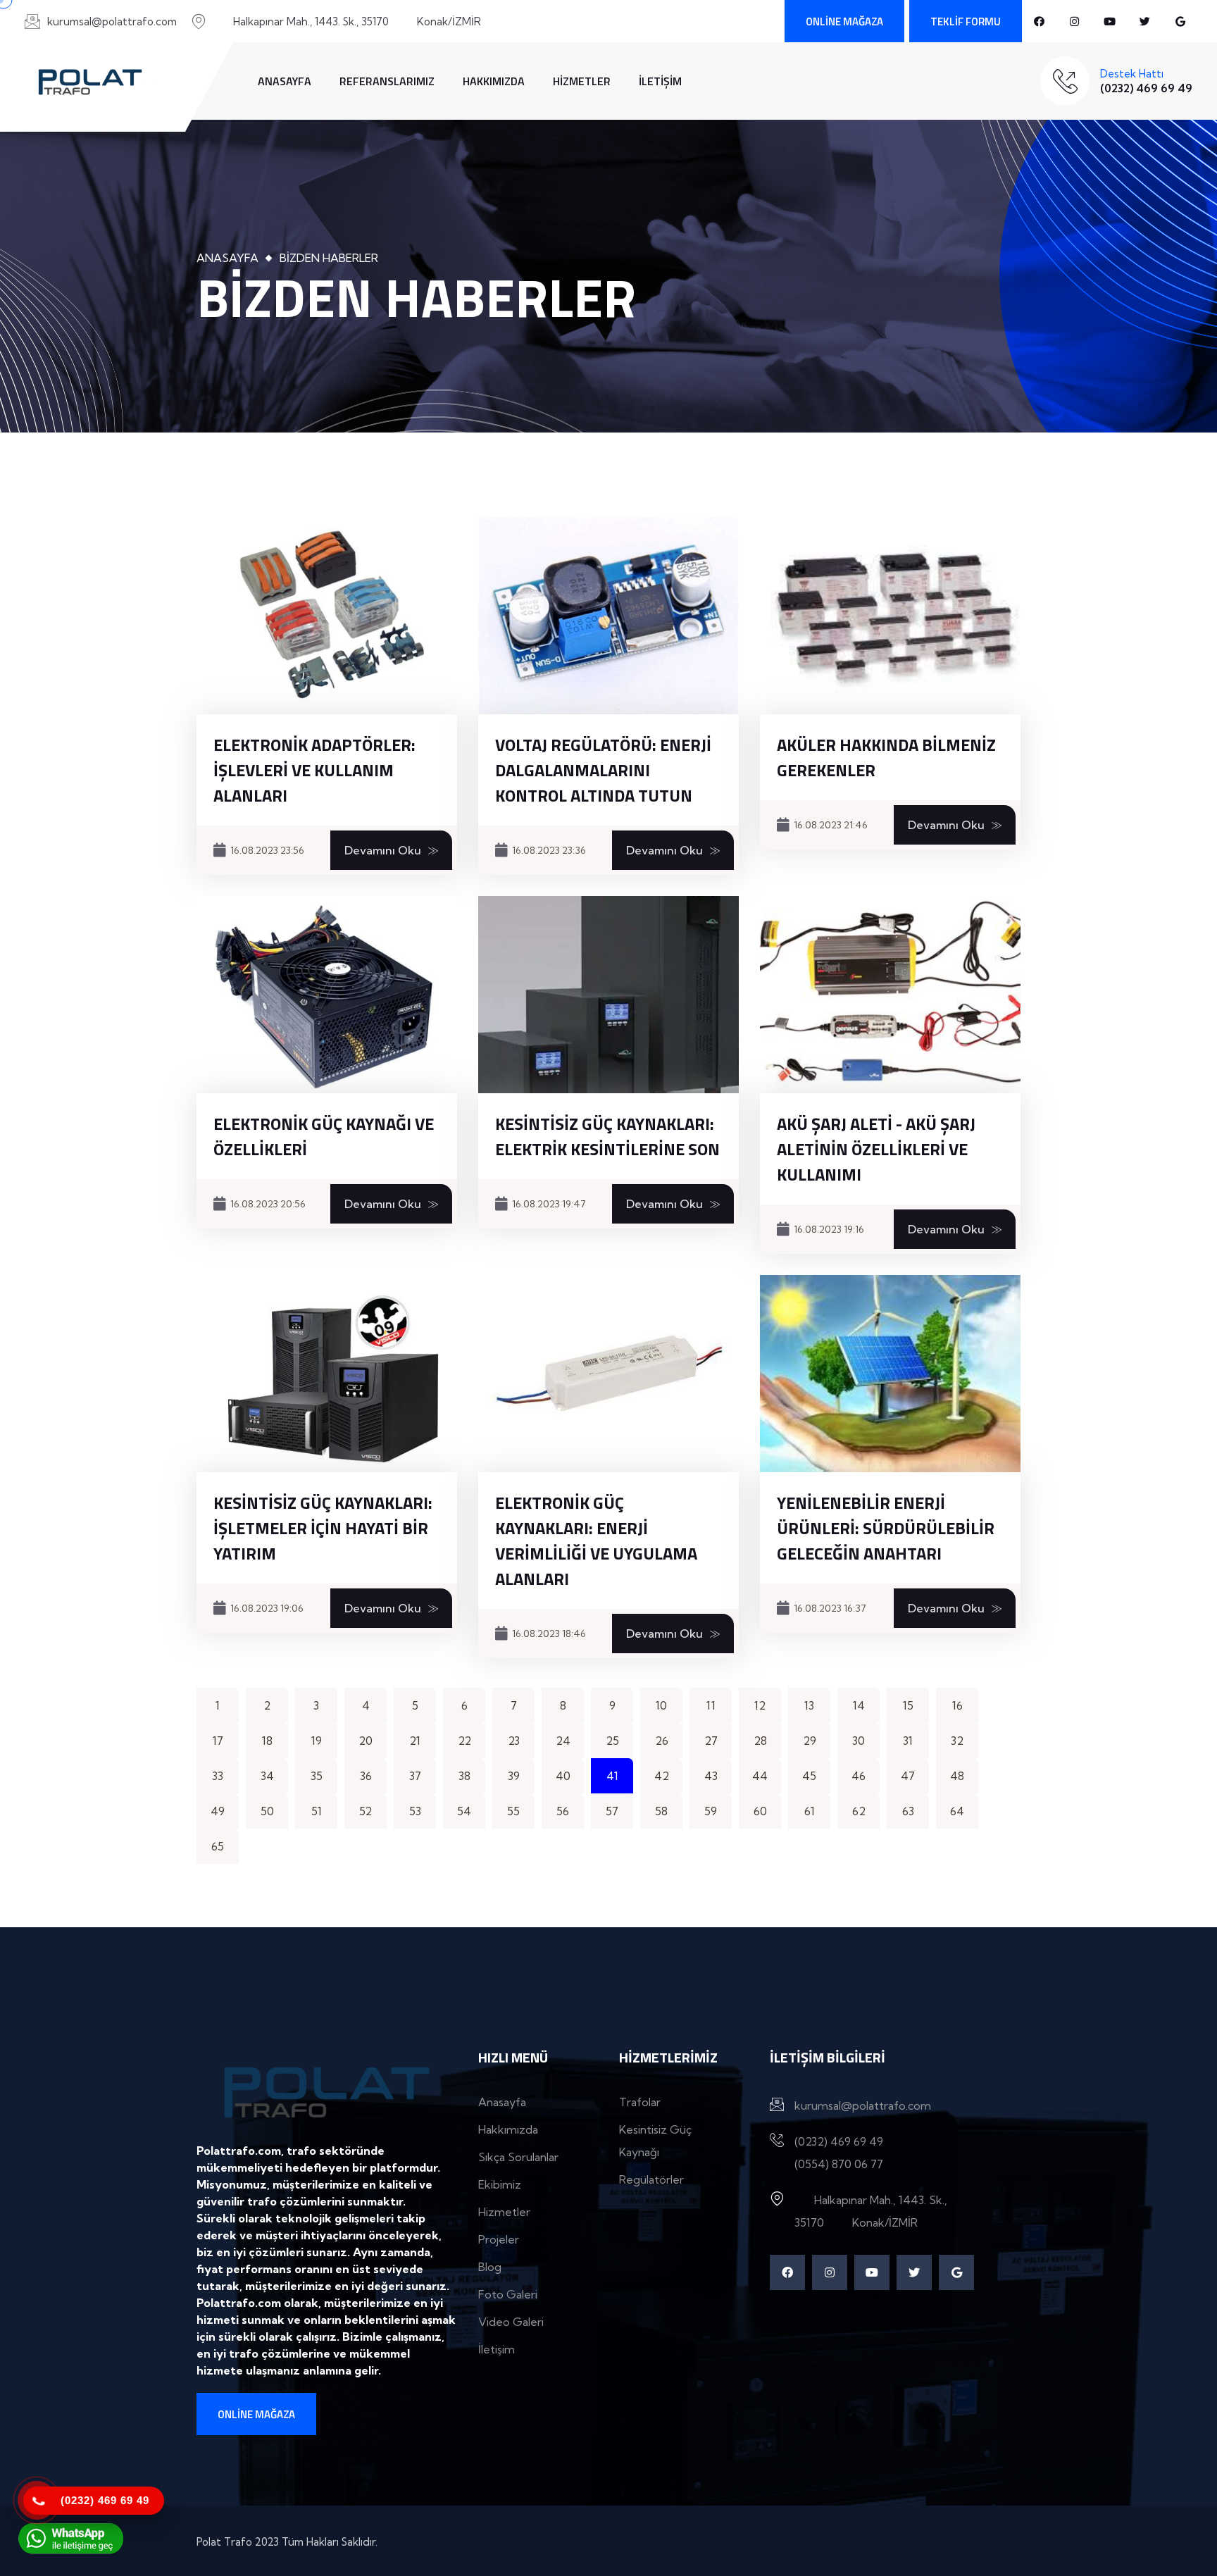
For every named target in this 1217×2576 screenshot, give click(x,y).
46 (859, 1776)
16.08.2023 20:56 (268, 1204)
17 (218, 1741)
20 (366, 1741)
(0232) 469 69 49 (1146, 88)
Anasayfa (285, 81)
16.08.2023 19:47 (549, 1204)
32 (957, 1741)
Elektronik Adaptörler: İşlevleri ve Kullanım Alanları (314, 770)
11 (711, 1705)
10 (661, 1705)
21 (415, 1741)
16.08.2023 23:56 (267, 850)
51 (317, 1811)
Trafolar (640, 2102)
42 (662, 1776)
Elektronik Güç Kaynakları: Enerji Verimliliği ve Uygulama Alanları (596, 1541)
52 (366, 1811)
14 (859, 1705)
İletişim (660, 81)
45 (809, 1776)
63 (908, 1811)
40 (563, 1776)
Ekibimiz (500, 2184)
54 (464, 1811)
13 (809, 1705)
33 (218, 1776)
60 (760, 1811)
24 (563, 1741)
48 (957, 1776)
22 (464, 1741)
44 (760, 1776)
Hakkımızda (494, 81)
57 (612, 1811)
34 (267, 1776)
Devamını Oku (383, 850)
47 (908, 1776)
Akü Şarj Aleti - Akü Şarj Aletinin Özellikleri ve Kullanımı (876, 1149)
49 (218, 1811)
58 (661, 1811)
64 (957, 1811)
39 (514, 1776)
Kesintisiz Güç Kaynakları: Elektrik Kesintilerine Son (607, 1136)
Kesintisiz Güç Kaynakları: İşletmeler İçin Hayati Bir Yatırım (323, 1528)
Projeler (499, 2239)
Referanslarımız (387, 81)
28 (760, 1741)
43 (711, 1776)
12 (760, 1705)
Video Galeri (511, 2322)
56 (563, 1811)
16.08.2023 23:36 (549, 850)
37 (415, 1776)
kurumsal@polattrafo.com (112, 21)
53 (415, 1811)
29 (810, 1741)
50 (267, 1811)
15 (908, 1705)
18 (267, 1741)
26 (662, 1741)
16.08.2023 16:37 (830, 1608)
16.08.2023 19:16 (829, 1229)
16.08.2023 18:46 (549, 1634)
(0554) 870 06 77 (839, 2164)
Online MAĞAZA (844, 21)
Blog (490, 2267)
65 (218, 1846)
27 (711, 1741)
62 (859, 1811)
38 (464, 1776)
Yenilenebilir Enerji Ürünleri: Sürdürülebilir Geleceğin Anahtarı (886, 1528)
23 (514, 1741)
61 (810, 1811)
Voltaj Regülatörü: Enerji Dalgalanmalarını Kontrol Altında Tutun (603, 770)
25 (612, 1741)
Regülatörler (651, 2179)
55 (513, 1811)
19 (317, 1741)
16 (957, 1705)
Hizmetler (582, 81)
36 (366, 1776)
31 (908, 1741)
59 (711, 1811)
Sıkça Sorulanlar (518, 2157)
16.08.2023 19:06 (267, 1608)
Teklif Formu (966, 21)
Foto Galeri (508, 2294)
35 (317, 1776)
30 (859, 1741)
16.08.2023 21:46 (831, 825)
